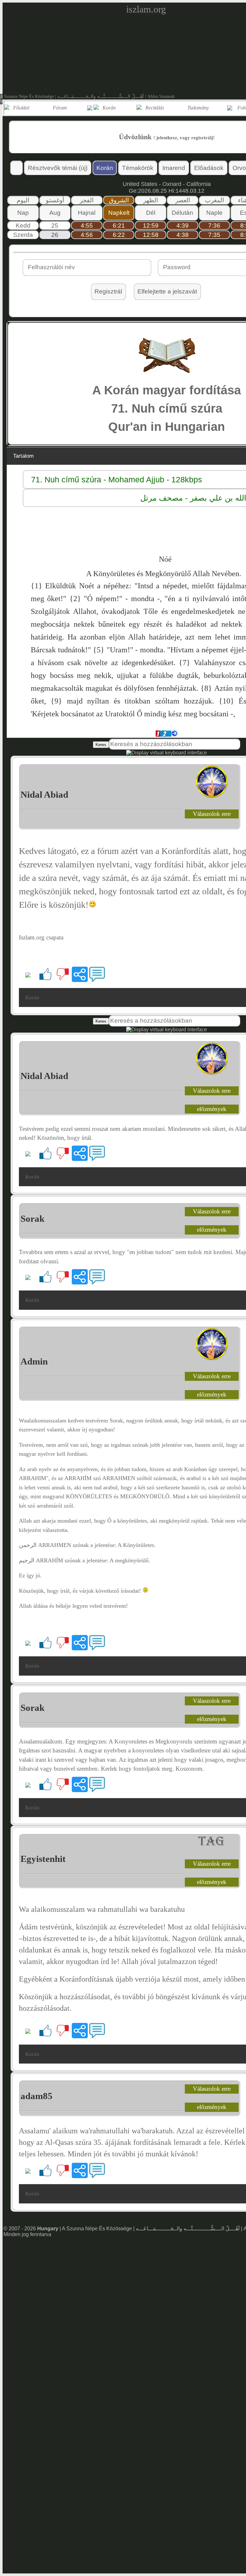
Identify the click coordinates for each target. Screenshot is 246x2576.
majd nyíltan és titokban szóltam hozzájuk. (140, 701)
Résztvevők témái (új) (58, 168)
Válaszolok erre (212, 814)
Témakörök (138, 168)
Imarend (174, 168)
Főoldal (21, 108)
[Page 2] (165, 735)
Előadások (209, 168)
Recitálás (155, 108)
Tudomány (198, 108)
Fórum (60, 108)
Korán (109, 108)
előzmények (212, 1109)
